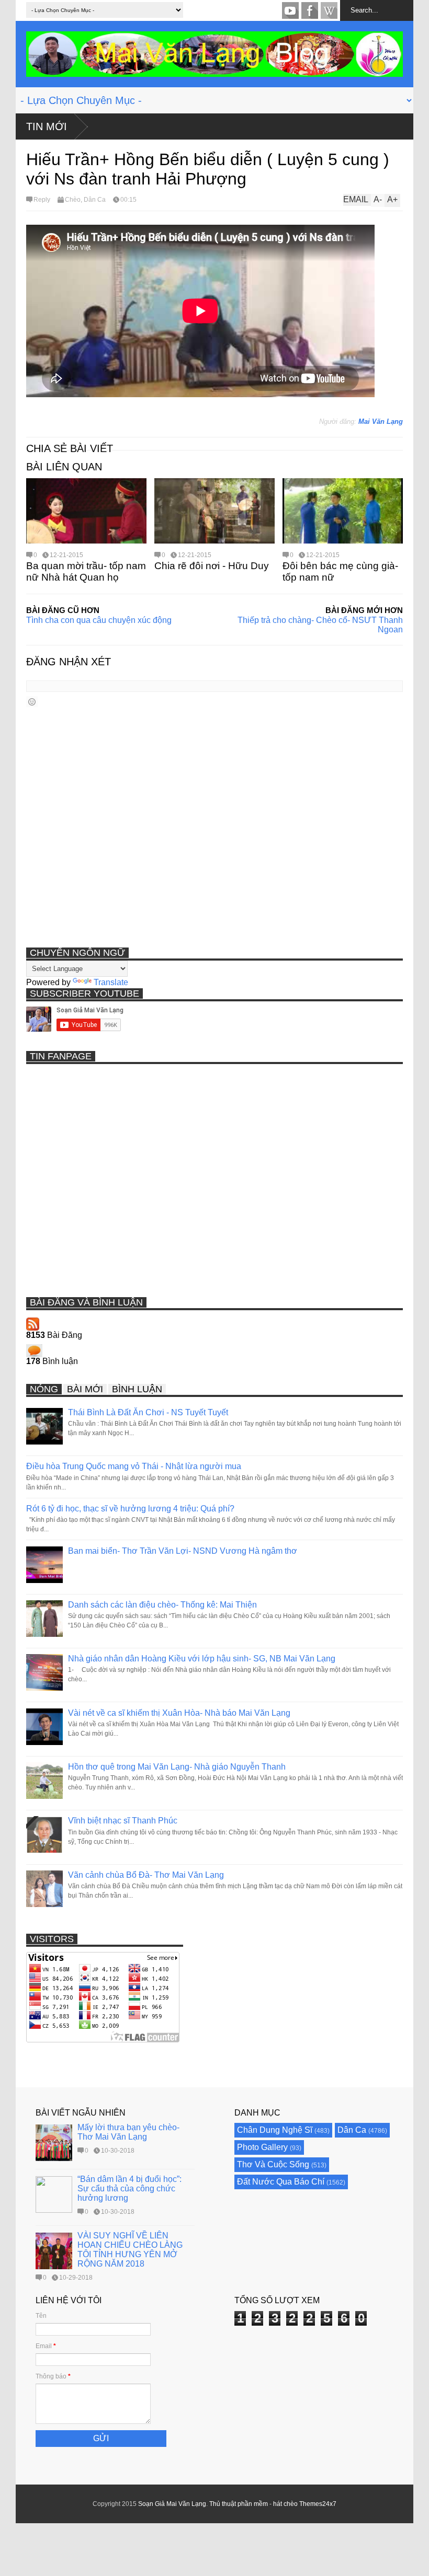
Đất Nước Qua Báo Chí (281, 2182)
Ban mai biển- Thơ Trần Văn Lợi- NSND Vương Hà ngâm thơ (183, 1551)
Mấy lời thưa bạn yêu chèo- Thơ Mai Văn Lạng (128, 2132)
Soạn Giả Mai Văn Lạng (172, 2504)
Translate (111, 982)
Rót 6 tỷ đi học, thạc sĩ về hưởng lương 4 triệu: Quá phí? (130, 1509)
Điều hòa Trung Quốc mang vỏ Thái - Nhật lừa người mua (134, 1466)
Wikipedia (329, 10)
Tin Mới (47, 126)
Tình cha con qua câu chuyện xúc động (99, 620)
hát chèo (285, 2504)
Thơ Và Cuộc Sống (273, 2164)
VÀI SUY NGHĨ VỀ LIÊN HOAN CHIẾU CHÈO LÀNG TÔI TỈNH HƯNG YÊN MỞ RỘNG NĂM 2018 (130, 2250)
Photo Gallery (262, 2147)
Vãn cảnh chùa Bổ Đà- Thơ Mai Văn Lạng (146, 1875)
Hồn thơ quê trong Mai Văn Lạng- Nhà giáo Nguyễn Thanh (177, 1767)
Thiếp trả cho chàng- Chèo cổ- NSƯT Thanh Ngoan (320, 625)
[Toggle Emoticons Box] (32, 702)
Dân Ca (95, 200)
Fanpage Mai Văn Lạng (310, 10)
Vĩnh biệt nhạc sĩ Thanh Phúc (123, 1821)
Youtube (290, 10)
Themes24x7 (318, 2504)
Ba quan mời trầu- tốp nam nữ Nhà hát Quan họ (86, 571)
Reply (42, 200)
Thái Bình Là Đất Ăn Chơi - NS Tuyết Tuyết (148, 1412)
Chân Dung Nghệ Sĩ (275, 2130)
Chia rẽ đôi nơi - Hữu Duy (212, 566)
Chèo (73, 200)
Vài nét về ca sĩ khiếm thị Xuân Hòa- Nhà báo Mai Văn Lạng (179, 1713)
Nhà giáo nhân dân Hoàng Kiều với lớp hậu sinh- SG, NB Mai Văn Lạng (202, 1659)
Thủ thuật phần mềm (239, 2504)
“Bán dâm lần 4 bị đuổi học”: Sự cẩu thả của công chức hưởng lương (129, 2188)
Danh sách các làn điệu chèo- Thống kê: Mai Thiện (162, 1605)
